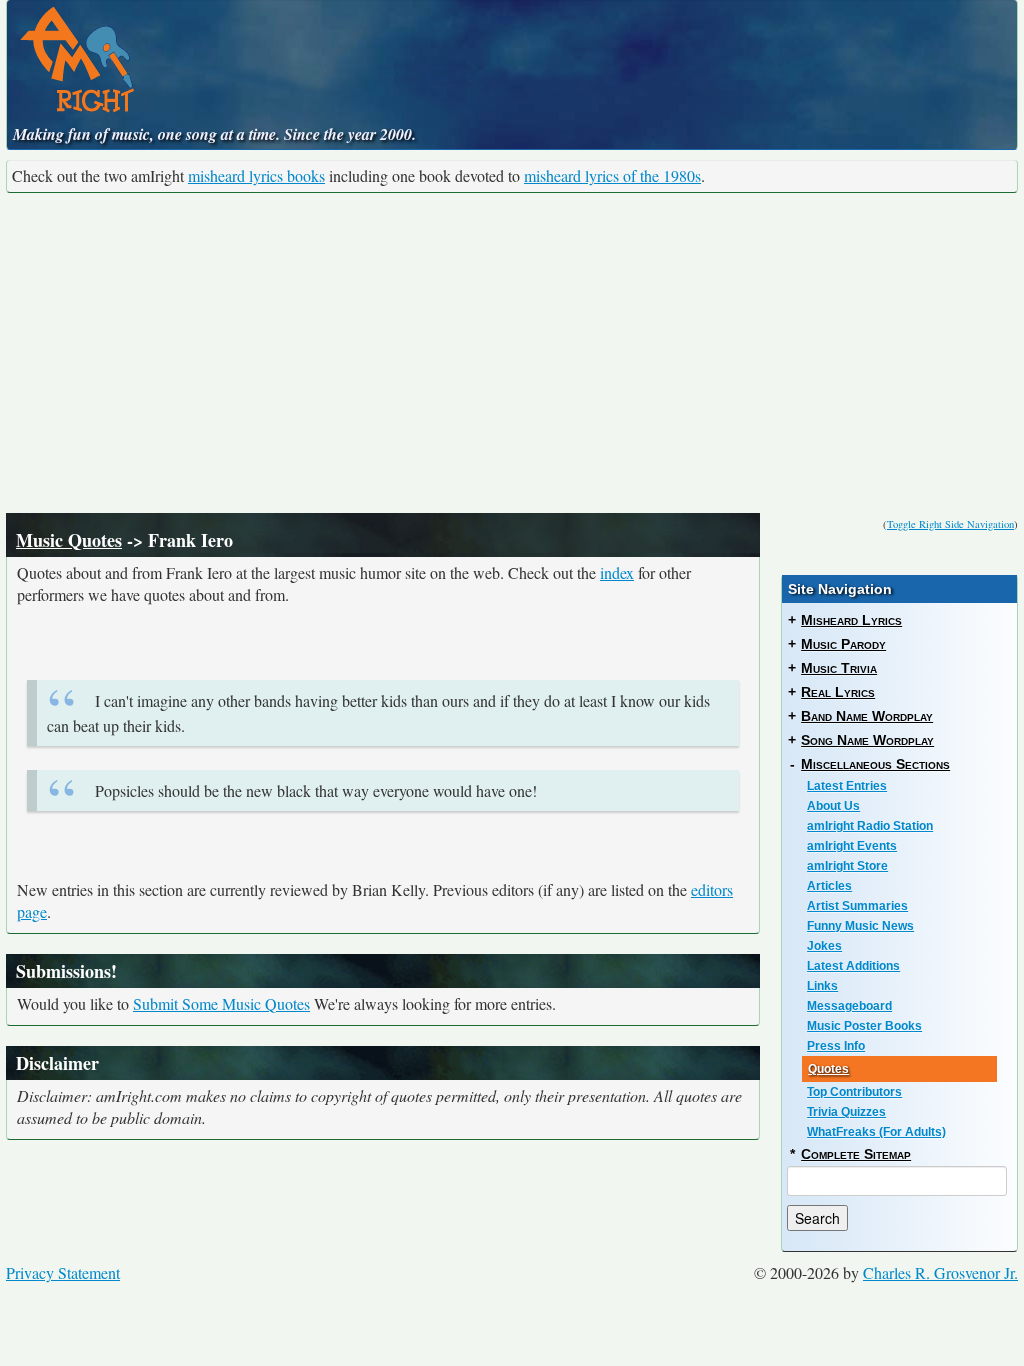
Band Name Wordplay (867, 716)
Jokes (824, 946)
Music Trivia (839, 668)
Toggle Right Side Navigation (950, 524)
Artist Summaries (857, 906)
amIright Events (852, 846)
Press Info (836, 1046)
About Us (833, 806)
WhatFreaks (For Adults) (876, 1132)
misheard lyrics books (256, 175)
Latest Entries (847, 786)
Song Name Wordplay (867, 740)
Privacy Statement (63, 1272)
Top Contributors (854, 1092)
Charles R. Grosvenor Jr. (940, 1272)
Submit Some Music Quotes (221, 1003)
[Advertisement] (512, 353)
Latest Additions (853, 966)
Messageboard (849, 1006)
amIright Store (847, 866)
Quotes (828, 1069)
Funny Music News (860, 926)
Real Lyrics (838, 692)
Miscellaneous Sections (875, 764)
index (617, 572)
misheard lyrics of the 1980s (612, 175)
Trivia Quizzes (846, 1112)
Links (822, 986)
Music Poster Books (864, 1026)
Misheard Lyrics (851, 620)
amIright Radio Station (870, 826)
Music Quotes (69, 540)
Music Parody (843, 644)
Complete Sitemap (856, 1154)
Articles (829, 886)
